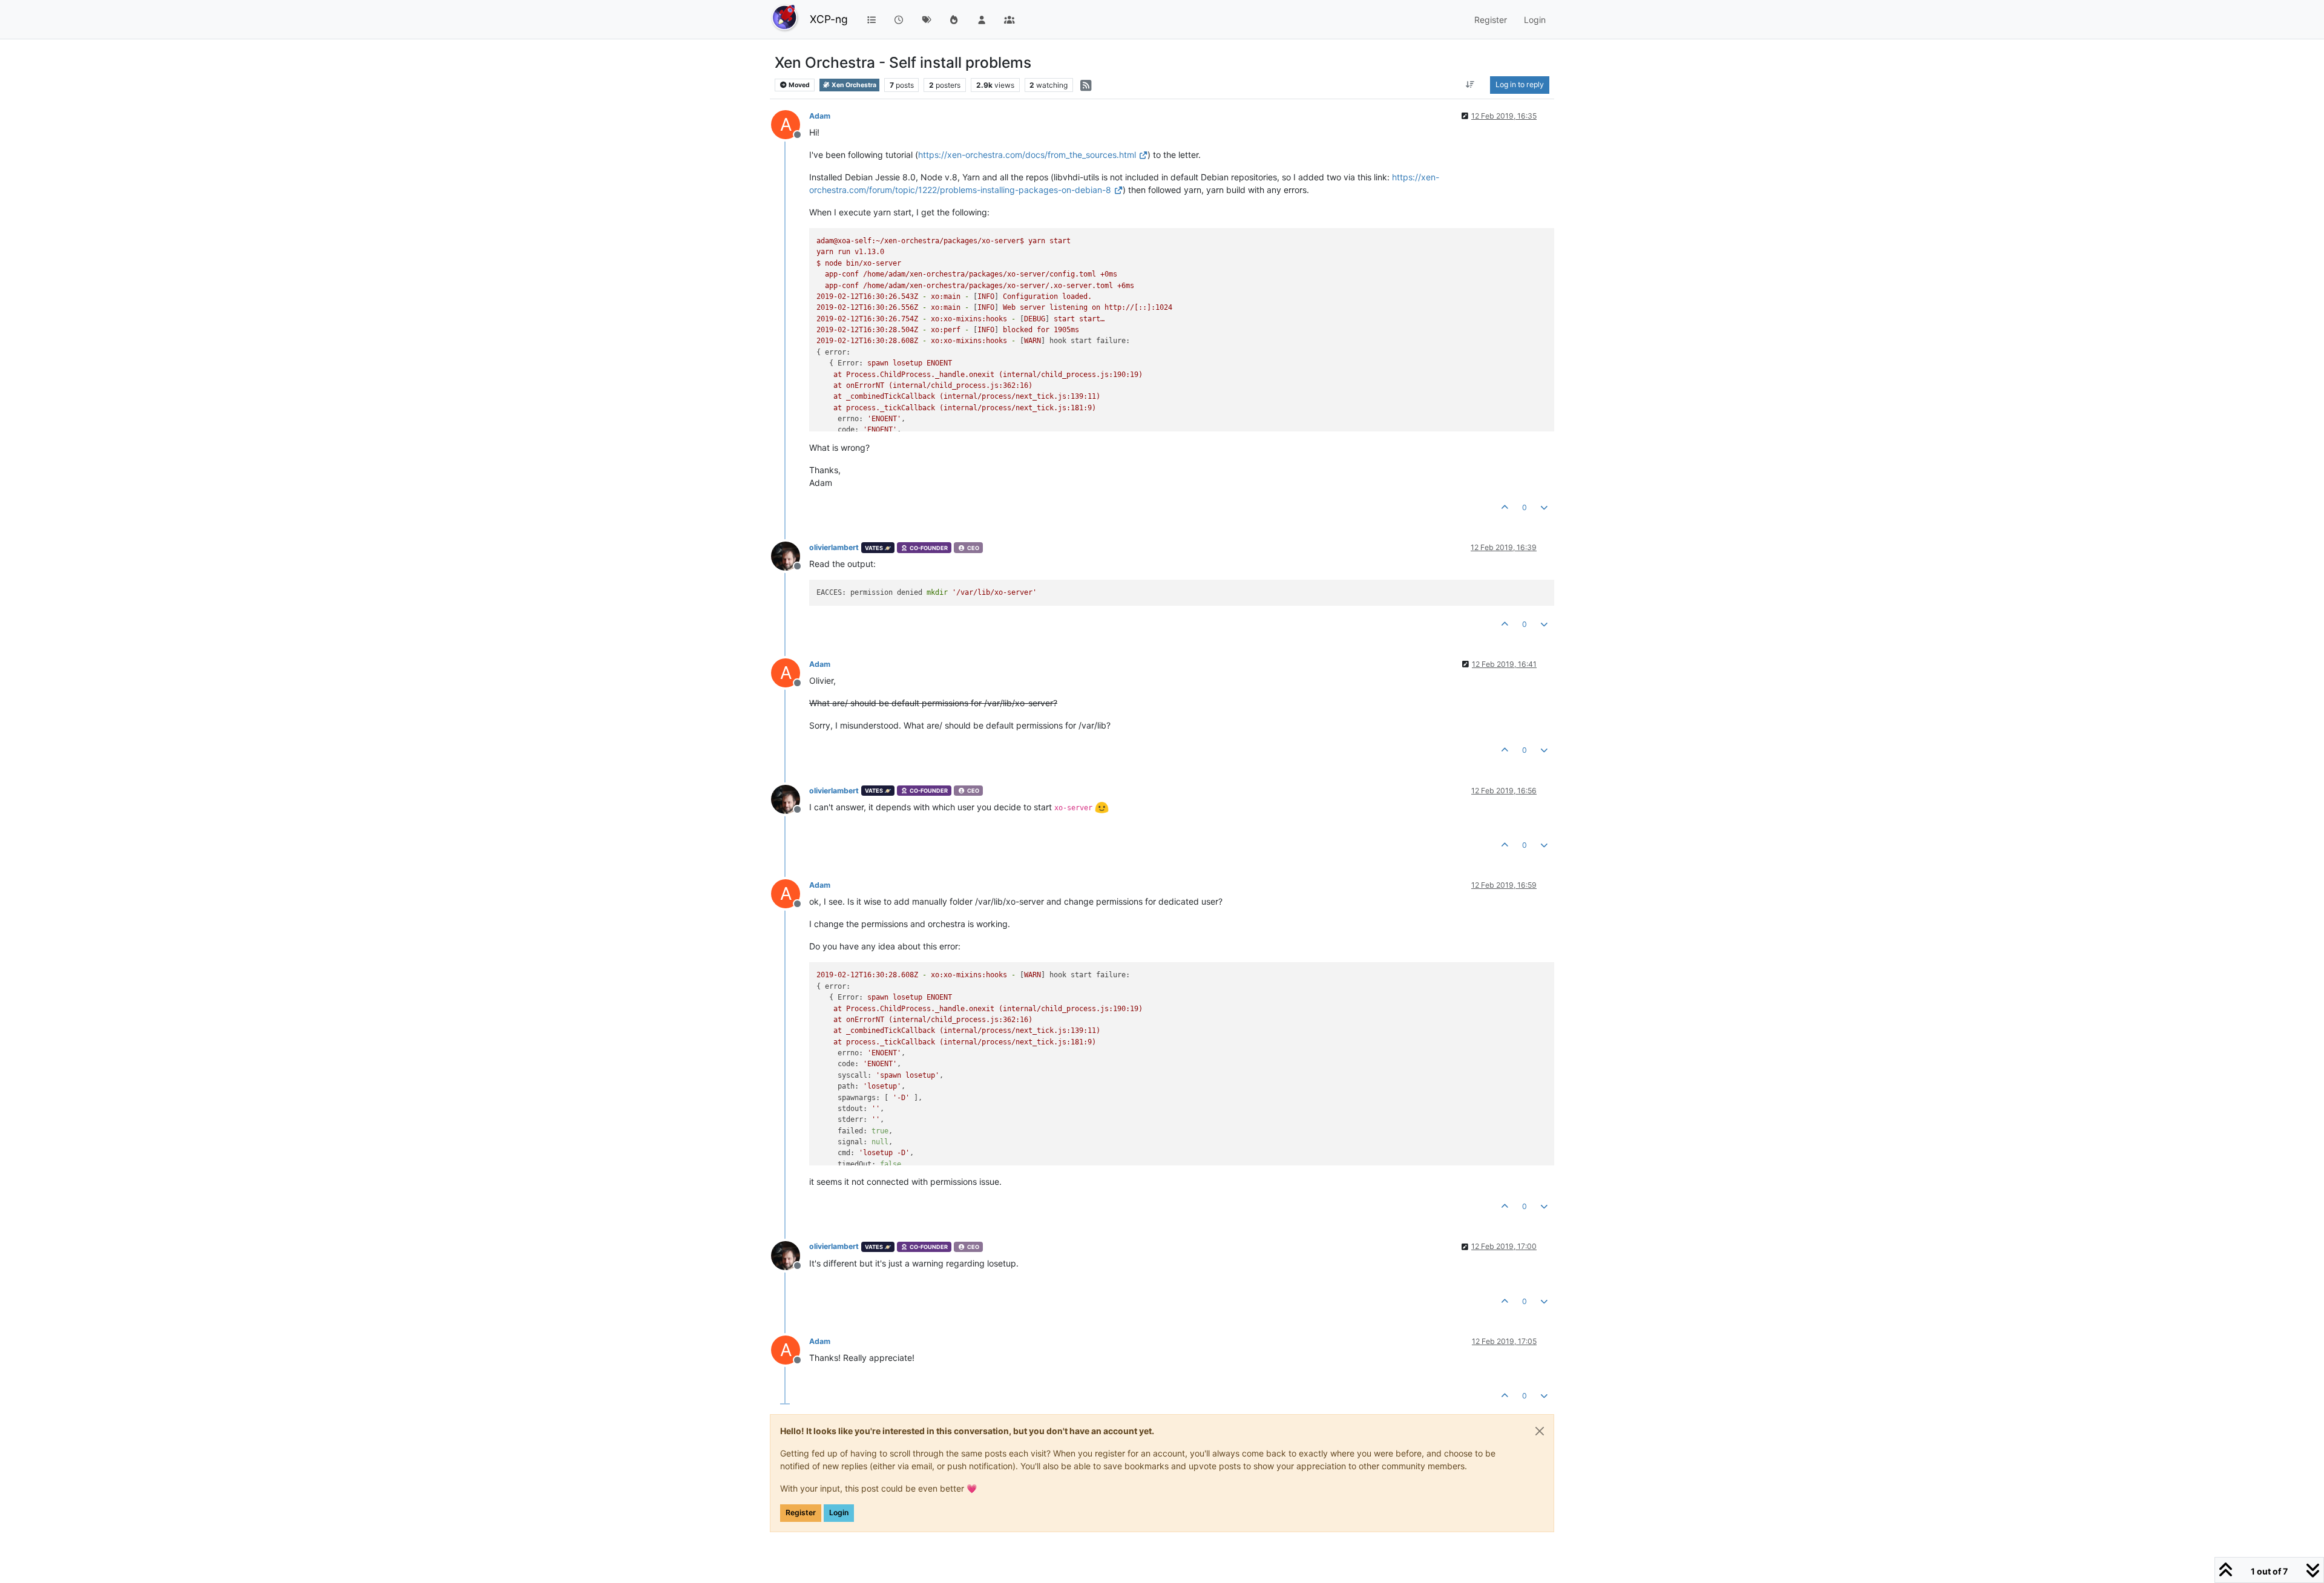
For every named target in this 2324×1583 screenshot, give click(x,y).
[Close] (1540, 1431)
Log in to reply (1520, 84)
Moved (799, 85)
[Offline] (790, 555)
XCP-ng (829, 19)
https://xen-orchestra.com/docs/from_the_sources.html (1027, 155)
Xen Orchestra (853, 85)
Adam (820, 116)
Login (839, 1513)
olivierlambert (834, 547)
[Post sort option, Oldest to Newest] (1470, 85)
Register (801, 1513)
